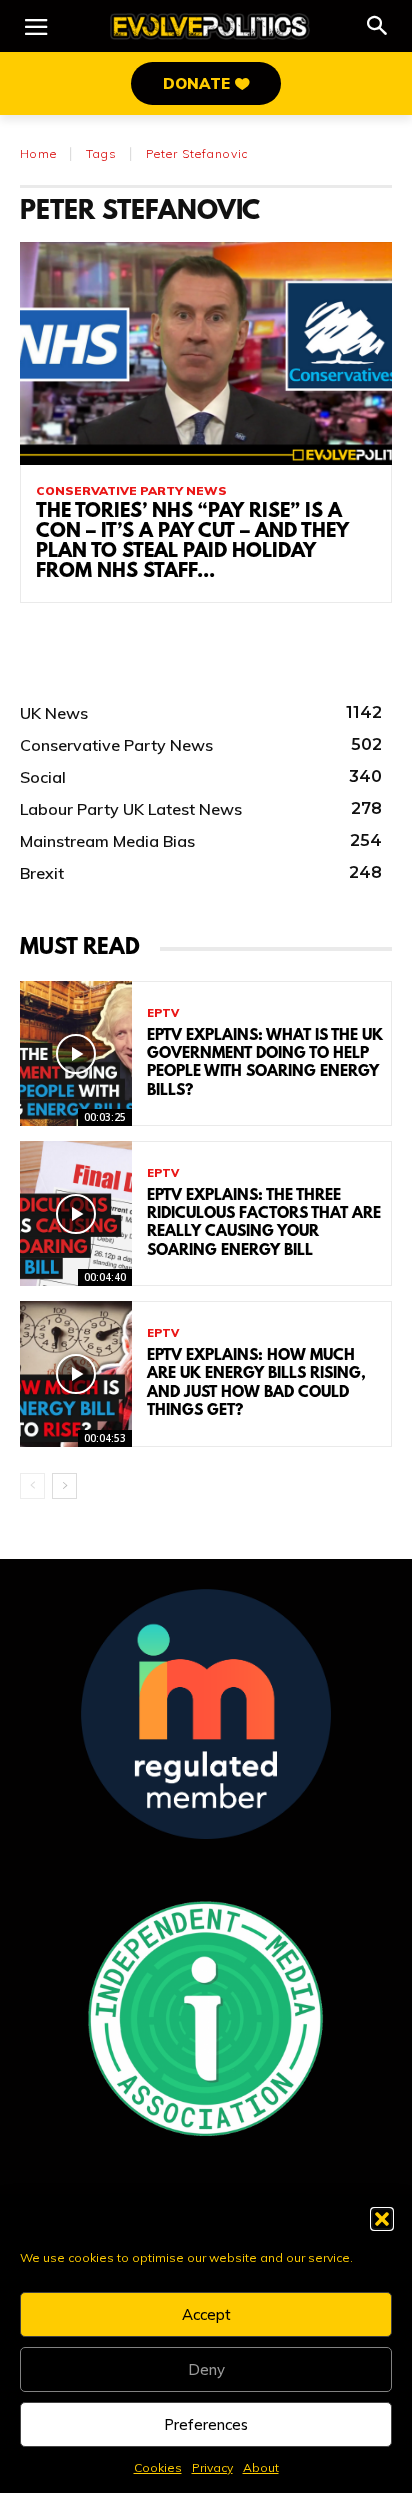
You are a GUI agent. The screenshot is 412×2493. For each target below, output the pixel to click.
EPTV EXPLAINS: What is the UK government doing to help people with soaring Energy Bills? (265, 1063)
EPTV (163, 1013)
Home (38, 153)
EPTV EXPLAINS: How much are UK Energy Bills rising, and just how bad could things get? (256, 1383)
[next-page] (64, 1486)
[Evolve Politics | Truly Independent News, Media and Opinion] (210, 26)
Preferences (206, 2424)
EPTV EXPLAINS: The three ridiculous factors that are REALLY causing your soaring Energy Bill (264, 1223)
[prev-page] (32, 1486)
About (261, 2467)
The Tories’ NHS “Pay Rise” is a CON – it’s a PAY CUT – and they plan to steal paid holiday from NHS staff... (192, 541)
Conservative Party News (131, 491)
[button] (382, 2219)
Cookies (158, 2467)
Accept (206, 2314)
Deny (206, 2369)
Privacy (212, 2467)
